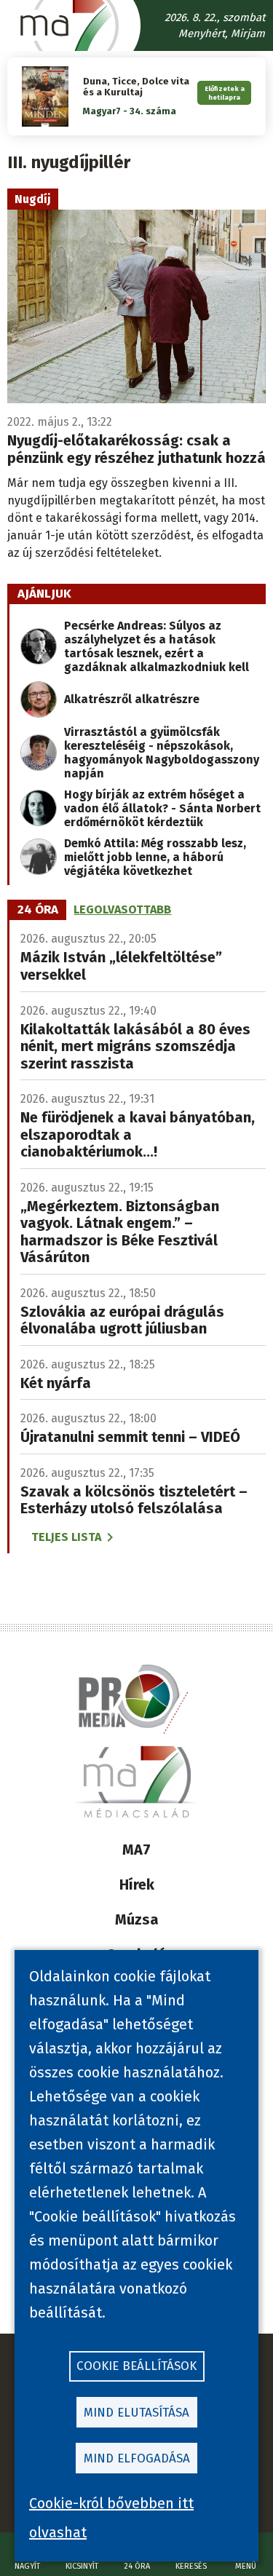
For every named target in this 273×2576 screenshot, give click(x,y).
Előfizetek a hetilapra (225, 92)
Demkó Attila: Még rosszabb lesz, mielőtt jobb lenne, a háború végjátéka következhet (155, 857)
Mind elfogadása (137, 2458)
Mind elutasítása (136, 2413)
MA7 (136, 1850)
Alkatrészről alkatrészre (132, 699)
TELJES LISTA (66, 1537)
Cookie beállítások (136, 2366)
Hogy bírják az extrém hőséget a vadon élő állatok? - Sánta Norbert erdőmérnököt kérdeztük (162, 808)
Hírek (137, 1885)
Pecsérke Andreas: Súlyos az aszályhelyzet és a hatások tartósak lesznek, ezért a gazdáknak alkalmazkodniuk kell (157, 646)
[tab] (38, 910)
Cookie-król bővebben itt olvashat (111, 2518)
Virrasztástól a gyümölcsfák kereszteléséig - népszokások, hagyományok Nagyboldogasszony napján (162, 753)
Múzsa (137, 1919)
